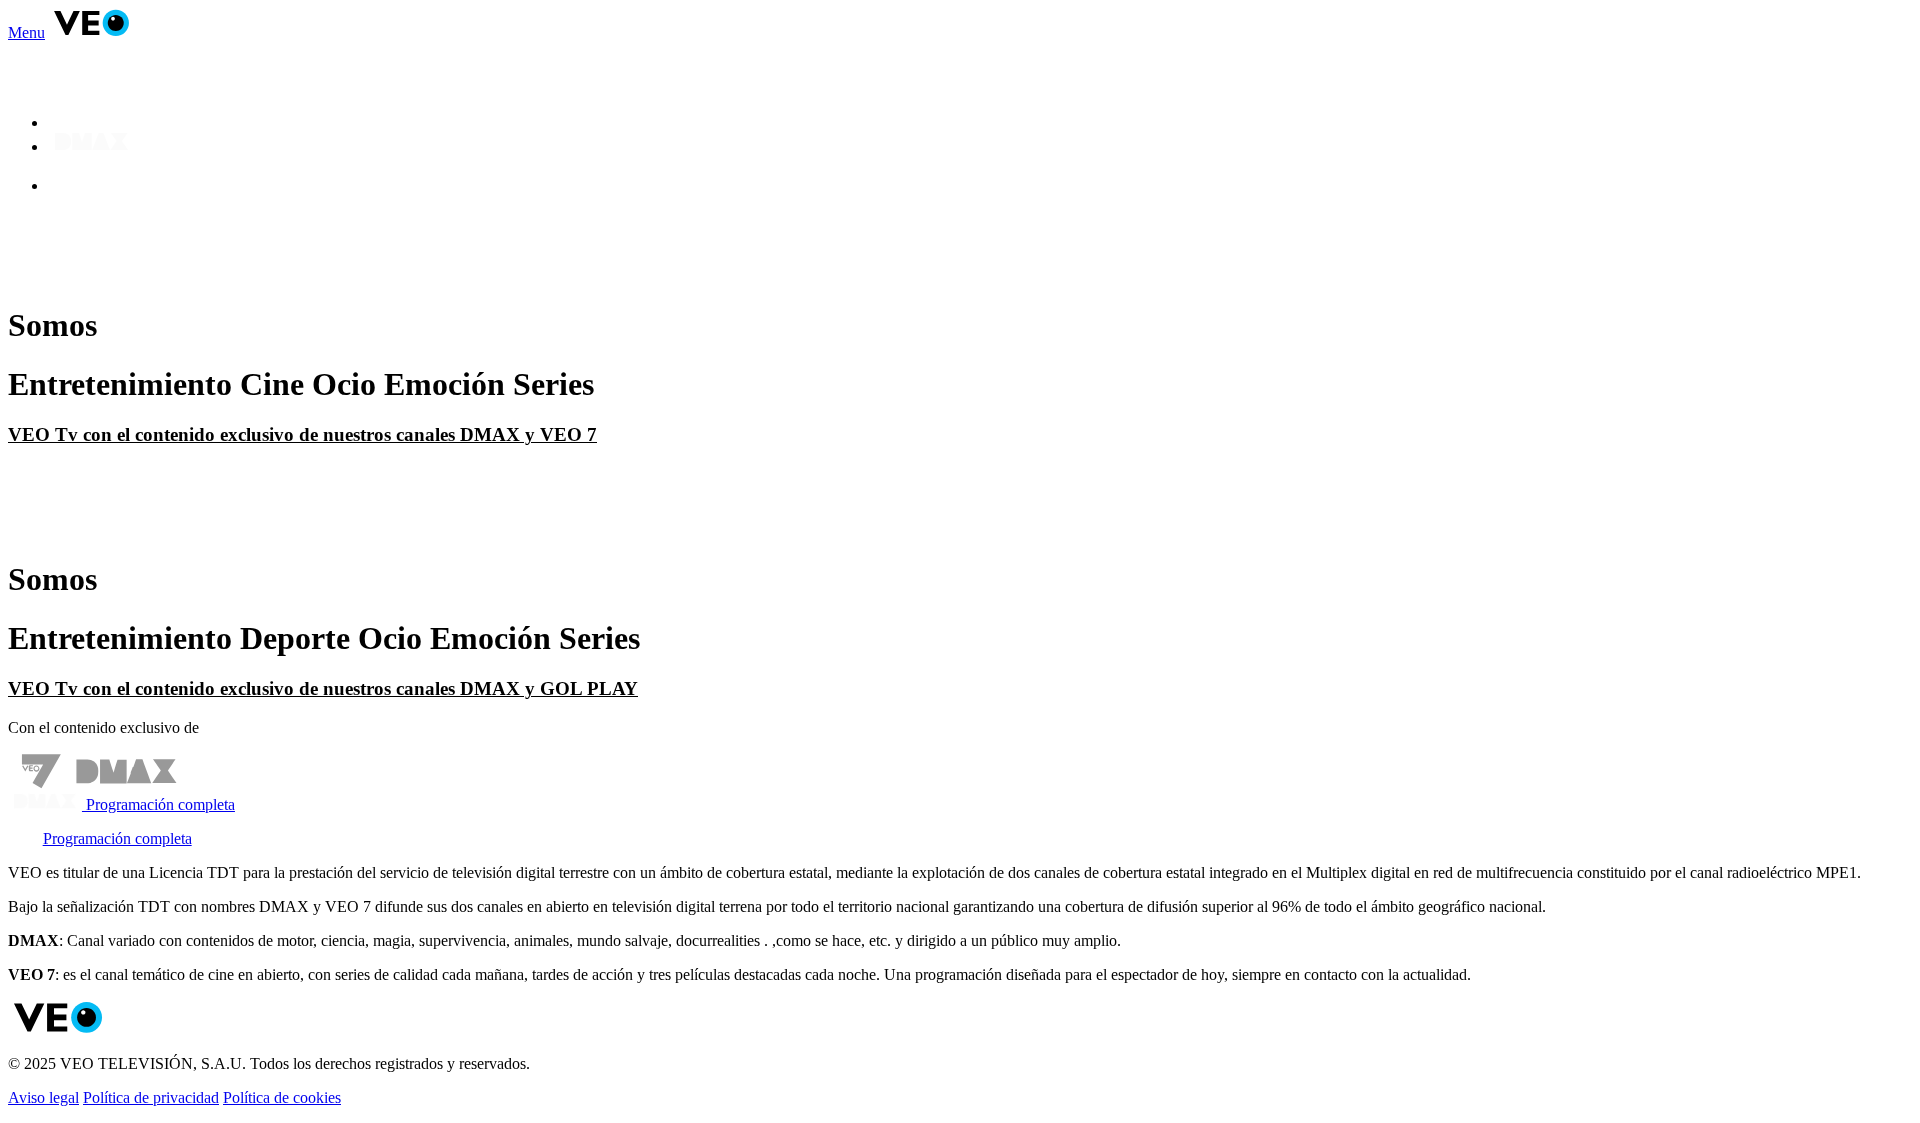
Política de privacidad (151, 1097)
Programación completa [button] (158, 804)
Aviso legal (43, 1097)
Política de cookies (282, 1097)
